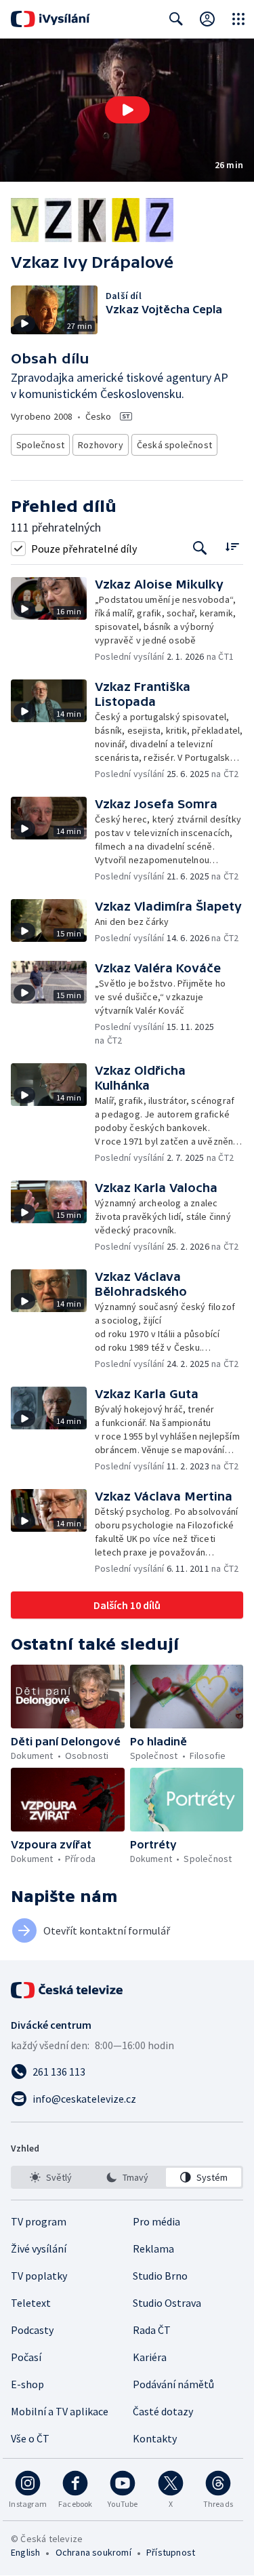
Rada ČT (152, 2330)
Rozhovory (101, 445)
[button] (127, 110)
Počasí (26, 2357)
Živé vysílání (39, 2248)
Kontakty (155, 2438)
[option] (50, 2177)
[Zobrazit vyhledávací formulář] (176, 19)
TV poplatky (39, 2276)
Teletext (31, 2303)
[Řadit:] (232, 547)
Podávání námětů (173, 2384)
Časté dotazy (163, 2411)
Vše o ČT (30, 2438)
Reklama (153, 2248)
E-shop (27, 2384)
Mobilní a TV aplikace (60, 2411)
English (25, 2552)
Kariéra (150, 2357)
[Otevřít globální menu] (238, 19)
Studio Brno (160, 2276)
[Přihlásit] (207, 19)
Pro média (156, 2221)
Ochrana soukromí (93, 2552)
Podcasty (32, 2330)
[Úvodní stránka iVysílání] (50, 19)
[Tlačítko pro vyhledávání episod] (200, 548)
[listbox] (127, 2177)
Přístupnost (171, 2552)
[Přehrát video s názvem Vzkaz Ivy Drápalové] (127, 110)
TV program (39, 2221)
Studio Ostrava (167, 2303)
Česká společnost (174, 445)
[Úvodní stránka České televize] (68, 1990)
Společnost (40, 445)
